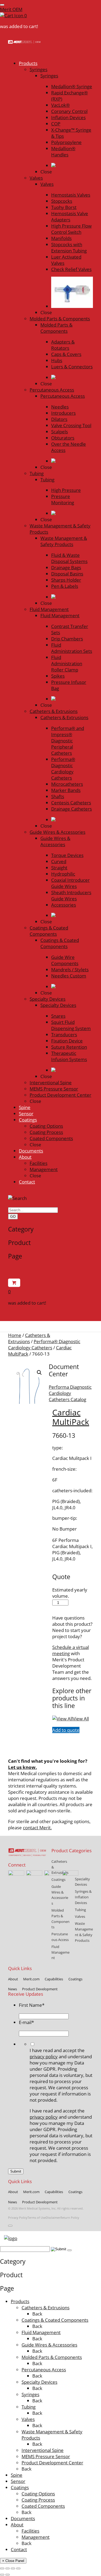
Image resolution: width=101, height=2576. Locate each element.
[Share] (13, 2568)
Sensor (18, 2481)
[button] (39, 1373)
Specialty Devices (39, 2382)
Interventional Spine (43, 2450)
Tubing (29, 2407)
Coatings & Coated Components (55, 2320)
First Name (32, 2005)
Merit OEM (11, 9)
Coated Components (43, 2506)
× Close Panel (13, 2561)
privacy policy (44, 2057)
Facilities (30, 2531)
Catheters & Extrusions (29, 1338)
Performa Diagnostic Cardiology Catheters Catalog (70, 1393)
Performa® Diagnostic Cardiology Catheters (44, 1344)
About (17, 2525)
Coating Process (38, 2500)
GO (13, 1217)
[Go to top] (10, 2226)
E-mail (26, 2022)
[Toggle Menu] (2, 5)
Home (15, 1335)
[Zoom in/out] (2, 2568)
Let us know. (22, 1767)
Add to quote (66, 1730)
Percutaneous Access (44, 2370)
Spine (17, 2475)
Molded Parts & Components (52, 2357)
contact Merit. (37, 1828)
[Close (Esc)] (18, 2568)
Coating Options (38, 2494)
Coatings (20, 2487)
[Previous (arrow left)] (2, 2575)
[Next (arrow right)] (8, 2575)
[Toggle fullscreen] (8, 2568)
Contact (19, 2549)
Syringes (30, 2394)
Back (37, 2314)
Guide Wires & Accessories (49, 2345)
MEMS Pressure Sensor (46, 2456)
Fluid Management (41, 2332)
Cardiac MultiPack (71, 1417)
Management (36, 2537)
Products (20, 2301)
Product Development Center (52, 2463)
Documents (23, 2518)
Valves (28, 2419)
